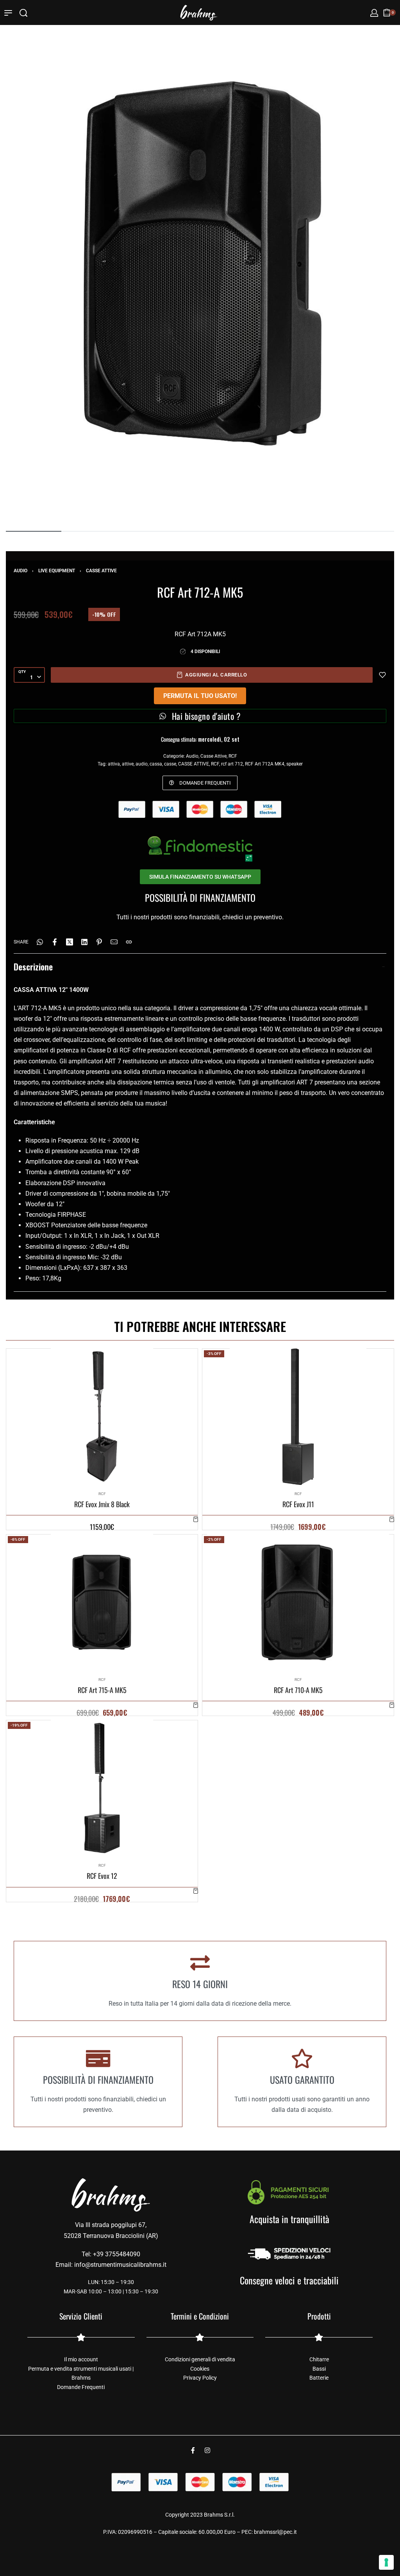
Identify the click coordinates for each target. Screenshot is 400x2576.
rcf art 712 (232, 764)
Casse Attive (101, 571)
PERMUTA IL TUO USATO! (200, 696)
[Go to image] (34, 531)
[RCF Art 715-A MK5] (102, 1602)
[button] (196, 1519)
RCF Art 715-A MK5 (102, 1690)
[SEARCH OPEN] (23, 13)
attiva (114, 764)
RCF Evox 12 (102, 1876)
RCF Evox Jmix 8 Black (102, 1504)
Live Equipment (57, 571)
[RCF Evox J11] (298, 1417)
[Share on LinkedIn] (84, 942)
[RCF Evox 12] (102, 1788)
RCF (233, 756)
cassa (156, 764)
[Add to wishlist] (382, 675)
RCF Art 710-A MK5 (298, 1690)
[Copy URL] (129, 942)
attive (128, 764)
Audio (21, 571)
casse (170, 764)
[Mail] (114, 942)
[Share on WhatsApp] (40, 942)
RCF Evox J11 (298, 1504)
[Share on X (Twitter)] (70, 942)
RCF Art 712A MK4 (265, 764)
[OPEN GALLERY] (200, 264)
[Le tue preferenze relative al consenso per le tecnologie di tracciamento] (386, 2562)
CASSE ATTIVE (194, 764)
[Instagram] (207, 2450)
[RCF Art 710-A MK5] (298, 1602)
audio (142, 764)
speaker (295, 764)
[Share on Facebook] (55, 942)
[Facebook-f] (193, 2450)
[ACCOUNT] (374, 13)
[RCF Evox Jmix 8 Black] (102, 1417)
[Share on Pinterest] (99, 942)
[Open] (8, 13)
